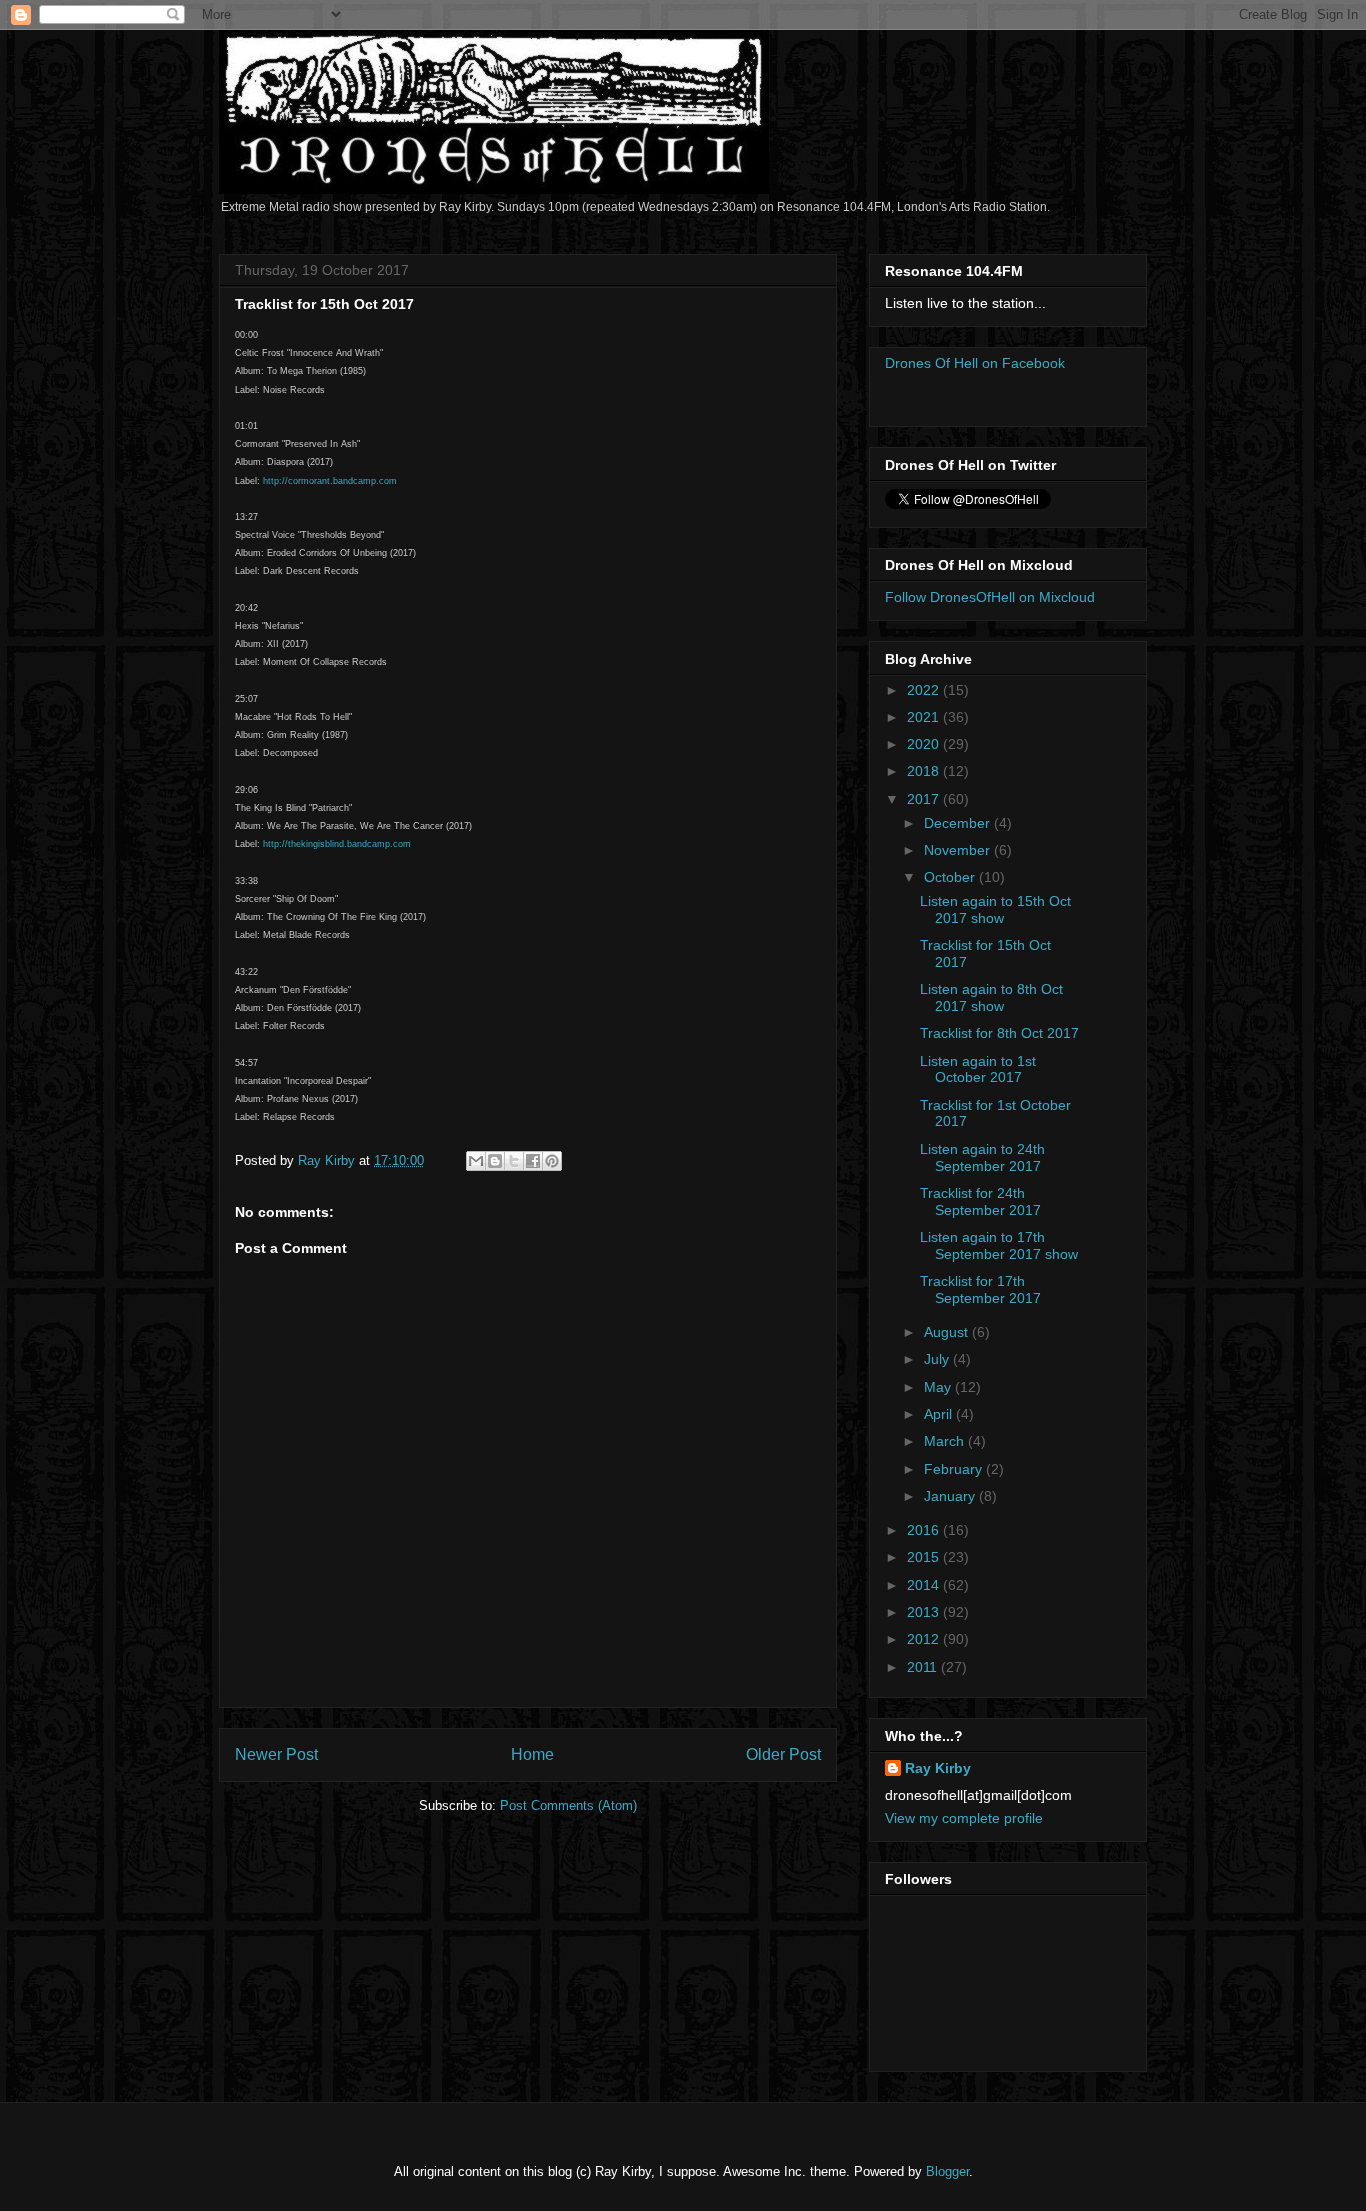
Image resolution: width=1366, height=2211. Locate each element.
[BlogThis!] (495, 1161)
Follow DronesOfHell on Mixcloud (990, 597)
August (948, 1332)
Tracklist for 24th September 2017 (980, 1201)
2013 (925, 1612)
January (951, 1496)
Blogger (947, 2171)
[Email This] (476, 1161)
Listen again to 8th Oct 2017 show (991, 997)
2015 (925, 1557)
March (946, 1441)
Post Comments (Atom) (568, 1805)
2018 (925, 771)
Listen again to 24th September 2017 (982, 1157)
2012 (925, 1639)
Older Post (783, 1754)
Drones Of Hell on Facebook (975, 363)
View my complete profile (964, 1818)
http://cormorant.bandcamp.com (330, 481)
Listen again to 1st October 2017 (978, 1069)
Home (532, 1754)
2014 (925, 1585)
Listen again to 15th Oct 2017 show (995, 909)
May (939, 1387)
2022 (925, 690)
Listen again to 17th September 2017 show (999, 1245)
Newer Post (276, 1754)
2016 (925, 1530)
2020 (925, 744)
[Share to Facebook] (533, 1161)
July (938, 1359)
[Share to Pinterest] (552, 1161)
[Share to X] (514, 1161)
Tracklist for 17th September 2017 (980, 1289)
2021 (925, 717)
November (959, 850)
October (951, 877)
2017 (925, 799)
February (955, 1469)
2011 (924, 1667)
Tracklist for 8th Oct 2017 (999, 1033)
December (959, 823)
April (940, 1414)
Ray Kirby (938, 1768)
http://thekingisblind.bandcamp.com (337, 844)
